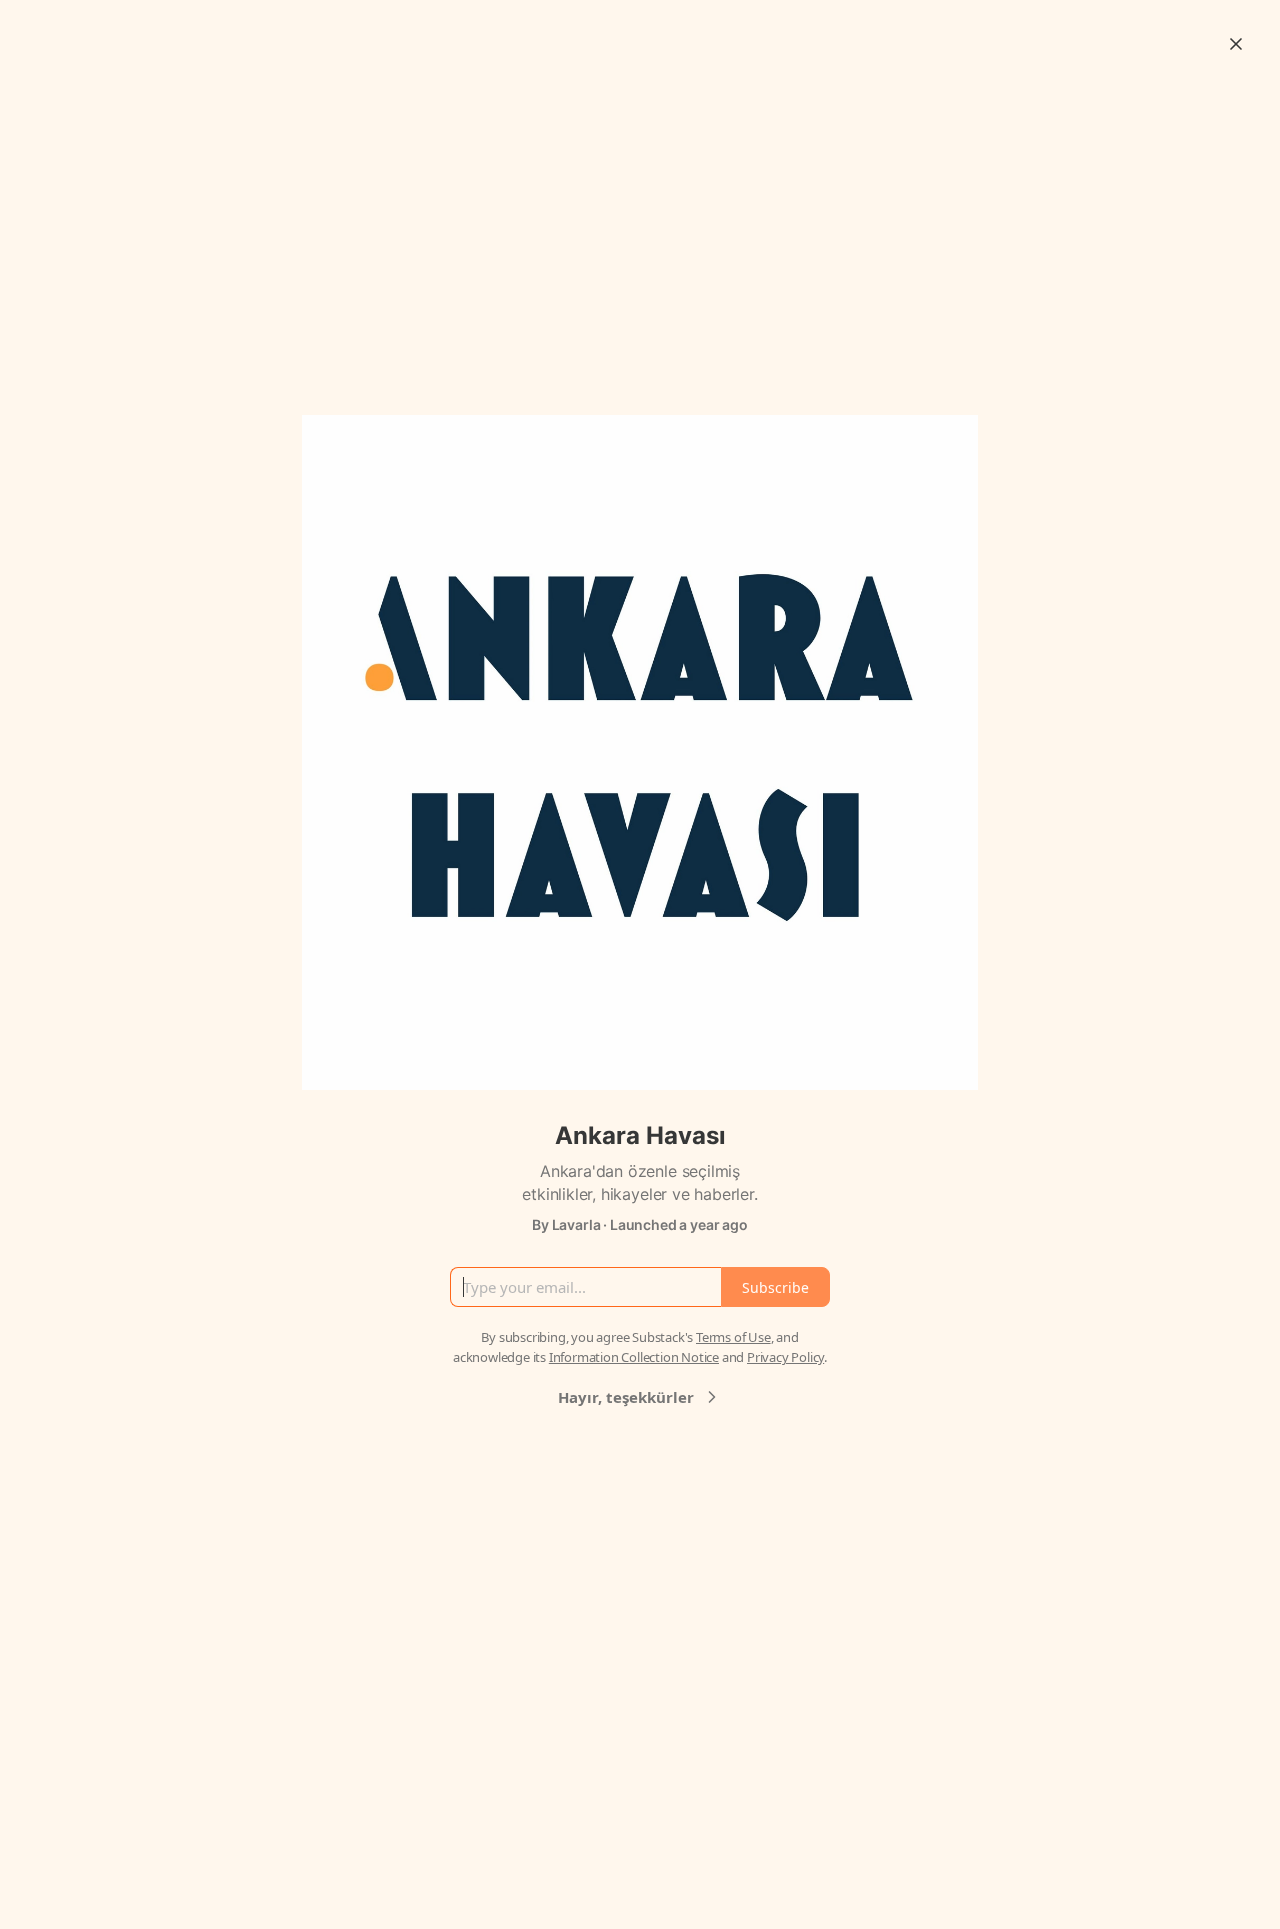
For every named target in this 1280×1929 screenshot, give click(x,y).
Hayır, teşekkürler (626, 1397)
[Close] (1236, 44)
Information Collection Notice (634, 1357)
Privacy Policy (785, 1357)
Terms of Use (733, 1337)
